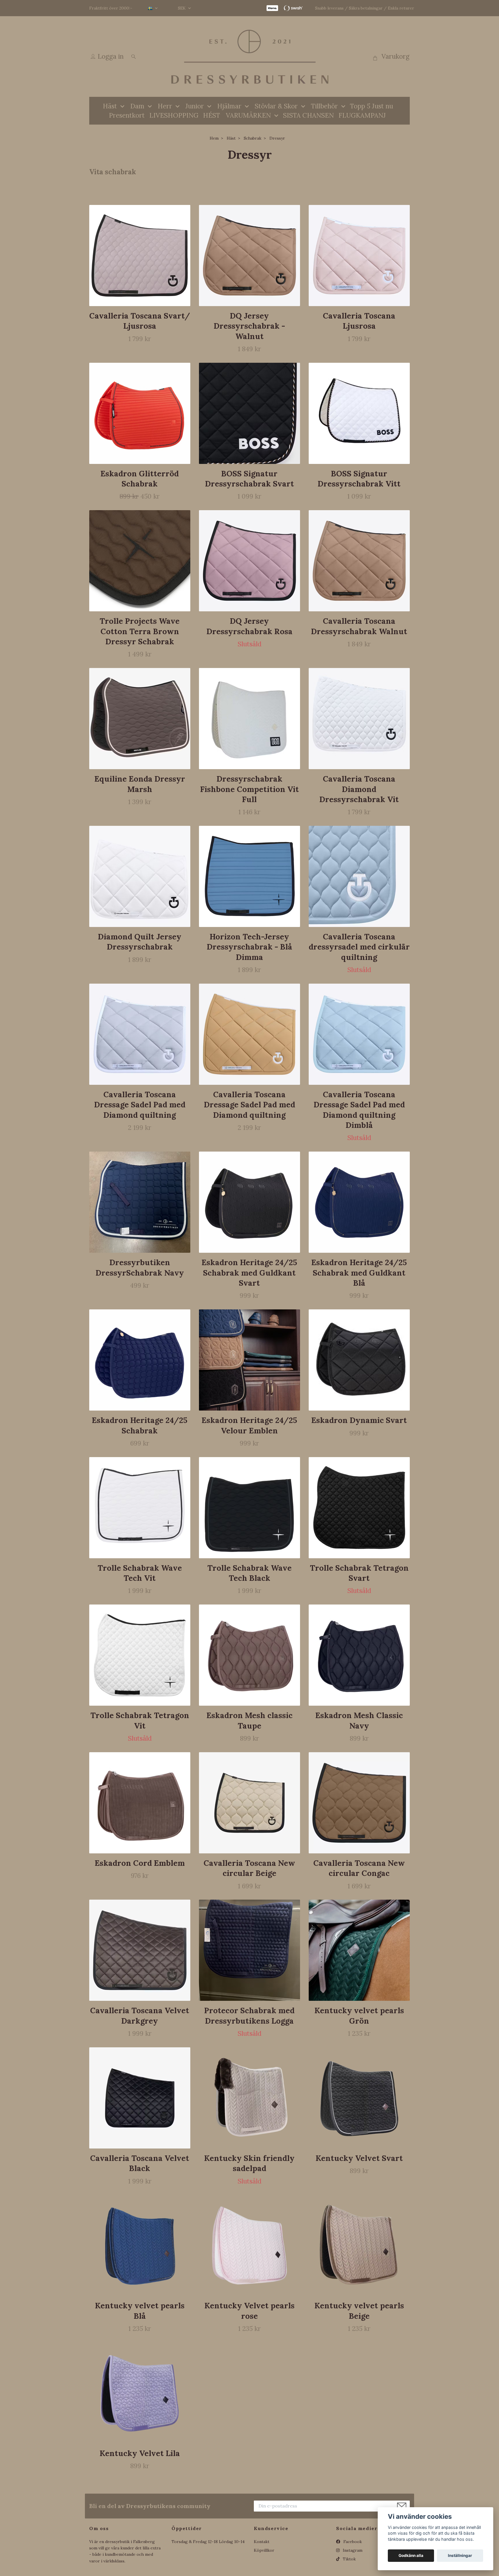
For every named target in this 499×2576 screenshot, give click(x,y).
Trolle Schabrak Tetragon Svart (359, 1573)
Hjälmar (229, 106)
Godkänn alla (411, 2555)
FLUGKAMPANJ (362, 115)
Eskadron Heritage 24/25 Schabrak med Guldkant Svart (249, 1273)
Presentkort (127, 115)
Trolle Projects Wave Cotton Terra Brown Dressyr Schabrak (140, 631)
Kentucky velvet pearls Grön (359, 2015)
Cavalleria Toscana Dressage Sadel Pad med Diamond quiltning (140, 1105)
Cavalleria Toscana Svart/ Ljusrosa (140, 321)
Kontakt (262, 2542)
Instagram (352, 2550)
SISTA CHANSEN (308, 115)
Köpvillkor (264, 2550)
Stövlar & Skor (276, 106)
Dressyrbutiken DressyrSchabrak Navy (140, 1267)
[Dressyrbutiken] (249, 57)
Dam (137, 106)
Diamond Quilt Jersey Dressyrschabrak (140, 942)
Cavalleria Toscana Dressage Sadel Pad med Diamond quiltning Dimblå (359, 1110)
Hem (214, 138)
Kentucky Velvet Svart (359, 2158)
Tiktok (349, 2559)
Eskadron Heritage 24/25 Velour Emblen (249, 1425)
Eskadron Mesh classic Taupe (249, 1720)
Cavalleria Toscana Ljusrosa (359, 321)
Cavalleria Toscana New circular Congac (359, 1868)
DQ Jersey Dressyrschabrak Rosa (249, 626)
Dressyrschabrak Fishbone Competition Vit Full (249, 789)
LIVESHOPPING (174, 115)
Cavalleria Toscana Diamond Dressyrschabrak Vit (359, 789)
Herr (165, 106)
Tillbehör (324, 106)
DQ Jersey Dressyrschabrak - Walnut (249, 326)
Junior (195, 106)
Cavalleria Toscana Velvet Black (140, 2163)
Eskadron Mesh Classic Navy (359, 1720)
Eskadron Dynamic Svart (359, 1420)
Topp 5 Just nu (372, 106)
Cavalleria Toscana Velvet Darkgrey (140, 2015)
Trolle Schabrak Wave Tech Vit (140, 1573)
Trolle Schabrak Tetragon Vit (140, 1720)
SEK (182, 8)
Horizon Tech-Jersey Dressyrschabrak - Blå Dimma (249, 947)
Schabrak (253, 138)
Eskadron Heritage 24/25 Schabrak (140, 1425)
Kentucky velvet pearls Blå (140, 2311)
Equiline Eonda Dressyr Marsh (140, 784)
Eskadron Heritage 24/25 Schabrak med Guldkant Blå (359, 1273)
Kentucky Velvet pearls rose (249, 2311)
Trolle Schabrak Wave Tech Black (249, 1573)
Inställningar (460, 2555)
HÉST (212, 115)
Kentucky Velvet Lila (140, 2453)
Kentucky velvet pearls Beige (359, 2311)
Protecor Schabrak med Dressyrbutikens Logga (249, 2015)
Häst (110, 106)
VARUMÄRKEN (248, 115)
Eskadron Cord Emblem (140, 1863)
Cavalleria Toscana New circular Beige (249, 1868)
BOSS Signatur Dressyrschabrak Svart (249, 479)
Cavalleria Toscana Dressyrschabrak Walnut (359, 626)
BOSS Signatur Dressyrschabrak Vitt (359, 479)
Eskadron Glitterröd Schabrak (140, 479)
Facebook (352, 2542)
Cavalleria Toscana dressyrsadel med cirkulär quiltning (359, 947)
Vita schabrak (113, 172)
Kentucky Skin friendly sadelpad (249, 2163)
